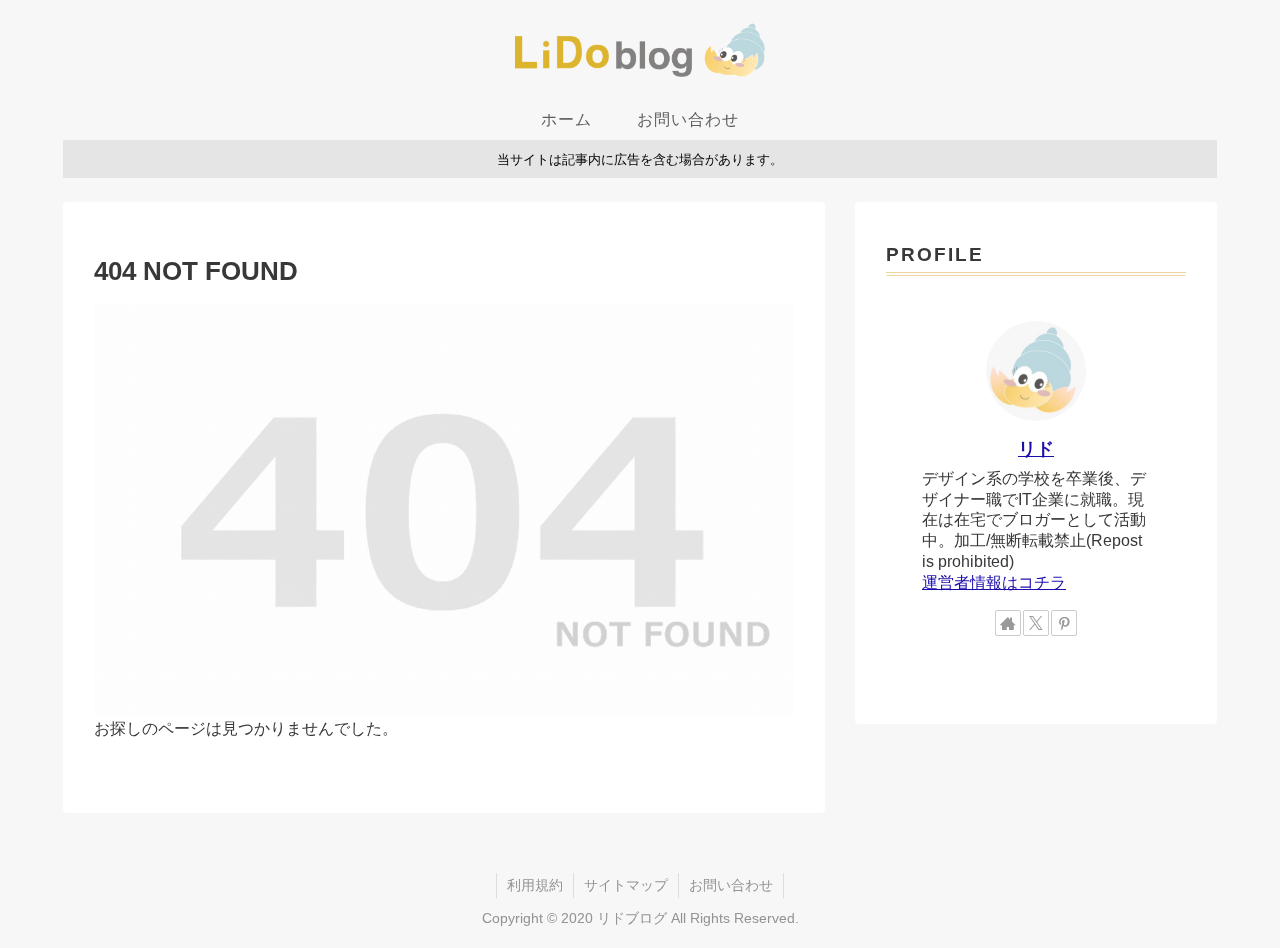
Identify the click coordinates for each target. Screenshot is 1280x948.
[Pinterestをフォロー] (1064, 623)
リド (1036, 449)
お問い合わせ (731, 885)
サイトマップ (626, 885)
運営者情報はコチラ (994, 582)
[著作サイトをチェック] (1008, 623)
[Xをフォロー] (1036, 623)
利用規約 (535, 885)
